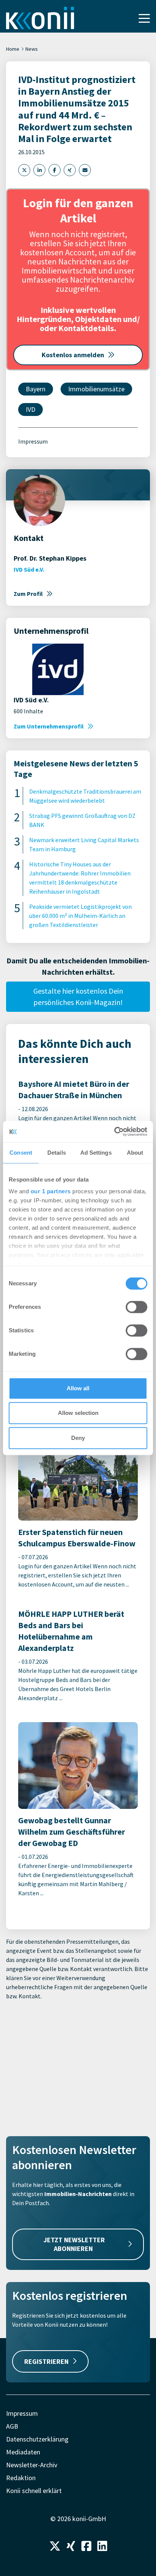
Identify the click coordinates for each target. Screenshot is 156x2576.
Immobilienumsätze (96, 389)
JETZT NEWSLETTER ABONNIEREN (74, 2244)
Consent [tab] (21, 1153)
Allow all (78, 1388)
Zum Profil (28, 594)
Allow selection (78, 1413)
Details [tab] (57, 1153)
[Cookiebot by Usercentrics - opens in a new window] (114, 1132)
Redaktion (21, 2478)
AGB (12, 2426)
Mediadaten (23, 2452)
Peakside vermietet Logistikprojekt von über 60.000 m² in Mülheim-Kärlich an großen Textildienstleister (80, 916)
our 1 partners (51, 1191)
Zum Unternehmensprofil (49, 726)
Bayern (36, 389)
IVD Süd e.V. (29, 569)
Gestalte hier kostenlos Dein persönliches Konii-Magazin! (78, 996)
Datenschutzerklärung (37, 2439)
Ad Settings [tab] (96, 1153)
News (32, 49)
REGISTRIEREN (46, 2361)
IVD (30, 409)
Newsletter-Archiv (32, 2465)
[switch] (136, 1307)
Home (13, 49)
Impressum (33, 441)
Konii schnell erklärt (34, 2491)
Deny (78, 1438)
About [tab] (135, 1153)
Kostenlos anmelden (73, 355)
